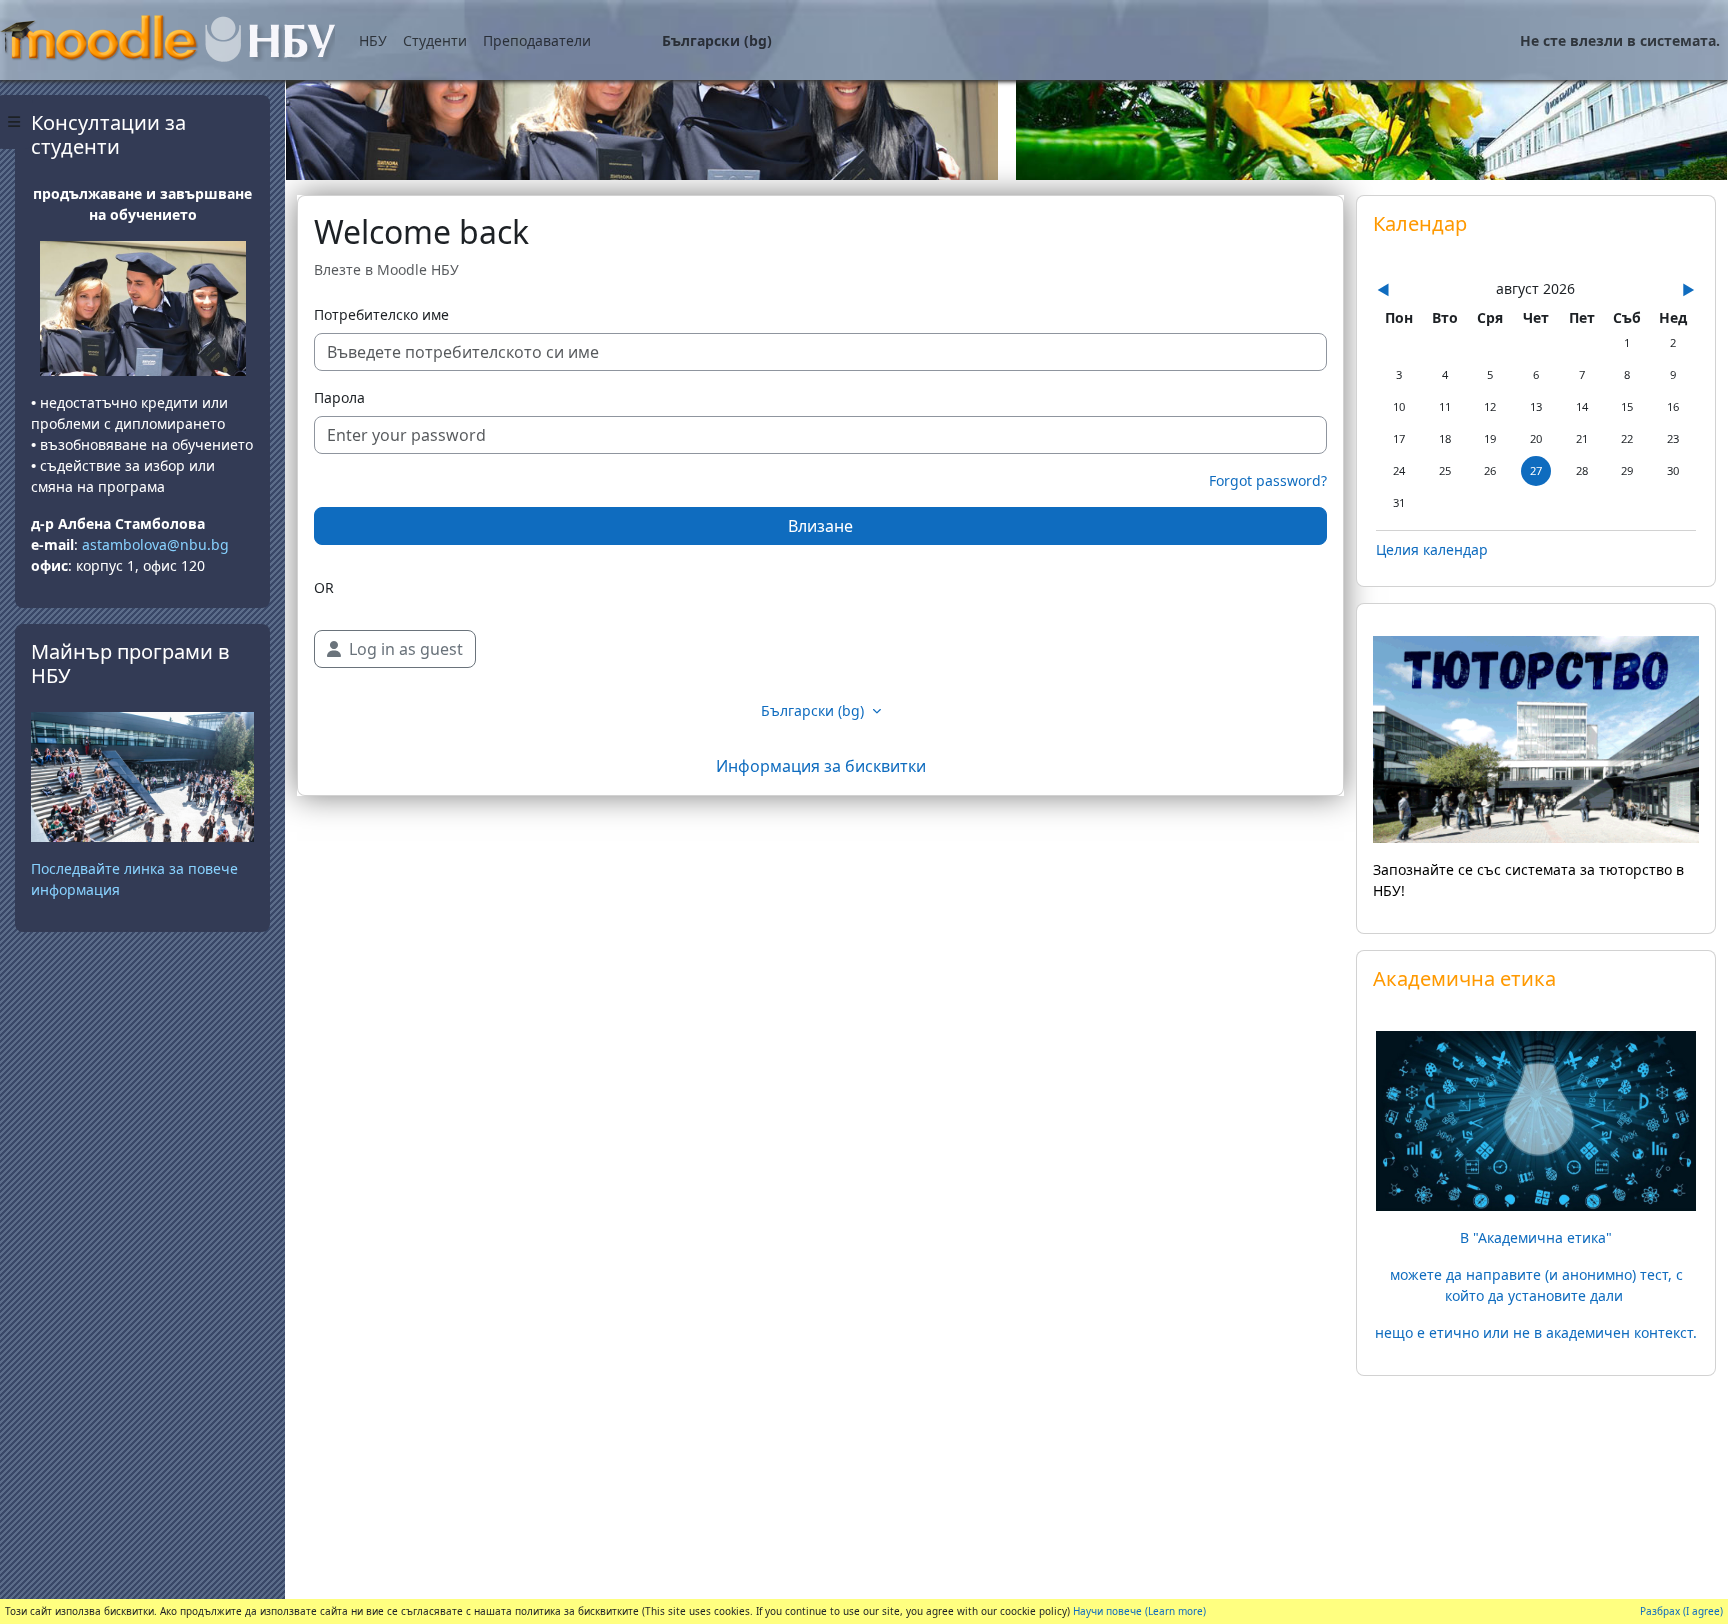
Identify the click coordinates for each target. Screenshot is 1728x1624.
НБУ (373, 40)
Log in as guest (406, 649)
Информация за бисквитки (821, 766)
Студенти (435, 40)
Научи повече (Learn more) (1139, 1611)
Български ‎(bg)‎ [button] (814, 710)
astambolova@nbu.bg (157, 544)
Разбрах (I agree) (1681, 1611)
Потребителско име (381, 314)
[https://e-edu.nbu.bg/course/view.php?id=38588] (1536, 1119)
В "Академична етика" (1536, 1237)
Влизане (820, 526)
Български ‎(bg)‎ (717, 40)
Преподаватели (537, 40)
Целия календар (1432, 549)
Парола (339, 397)
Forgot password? (1268, 480)
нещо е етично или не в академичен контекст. (1536, 1332)
